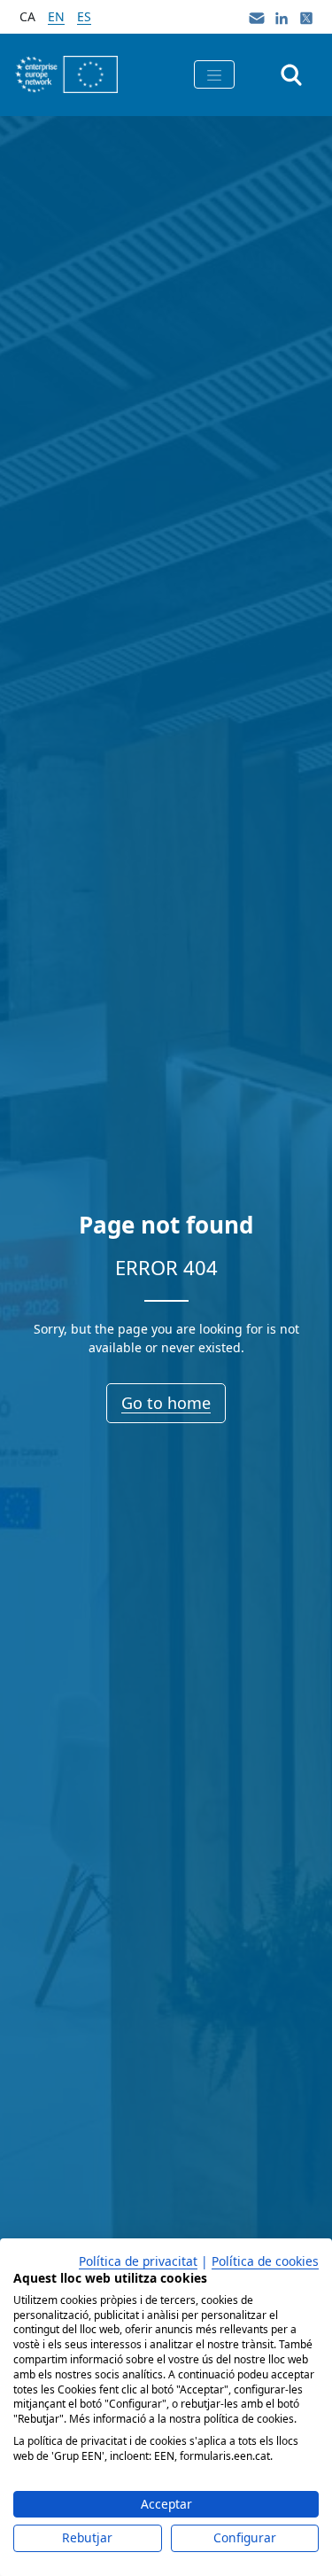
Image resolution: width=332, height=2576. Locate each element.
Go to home (166, 1403)
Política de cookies (265, 2261)
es (84, 16)
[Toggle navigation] (214, 74)
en (56, 16)
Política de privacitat (138, 2261)
